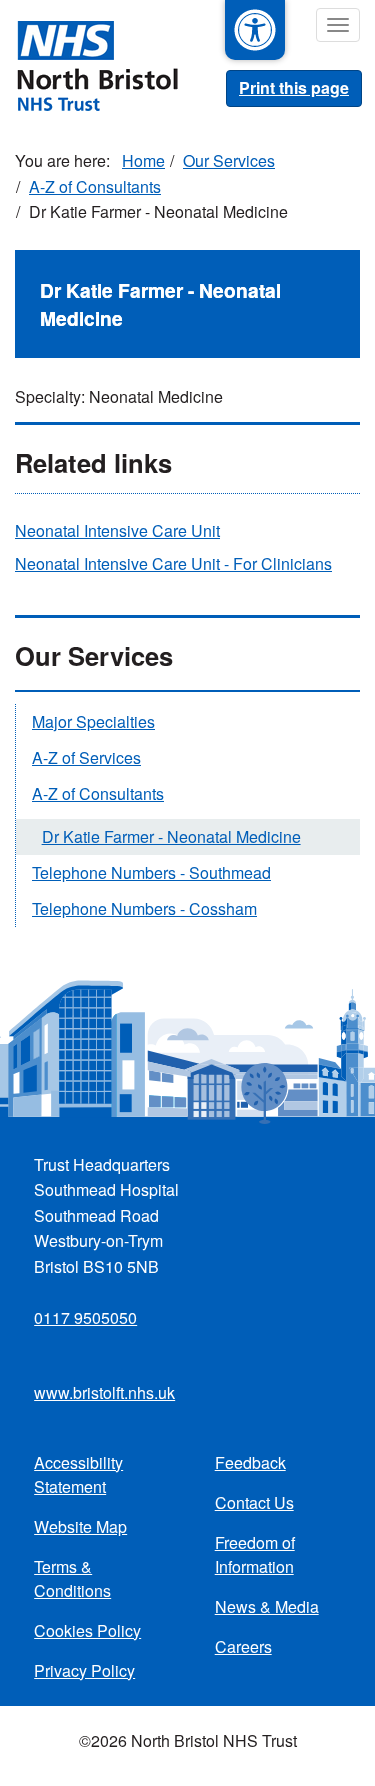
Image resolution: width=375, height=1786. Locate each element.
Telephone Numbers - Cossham (144, 908)
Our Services (229, 160)
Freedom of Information (255, 1554)
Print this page (294, 87)
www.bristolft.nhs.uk (104, 1392)
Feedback (250, 1462)
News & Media (267, 1606)
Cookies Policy (87, 1630)
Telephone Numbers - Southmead (151, 872)
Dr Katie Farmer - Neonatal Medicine (171, 836)
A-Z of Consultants (95, 186)
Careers (243, 1646)
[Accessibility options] (255, 30)
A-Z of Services (86, 757)
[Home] (89, 64)
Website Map (80, 1526)
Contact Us (254, 1502)
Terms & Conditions (72, 1578)
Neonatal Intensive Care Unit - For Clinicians (173, 563)
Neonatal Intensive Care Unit (117, 530)
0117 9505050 (85, 1317)
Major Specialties (93, 721)
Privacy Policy (84, 1670)
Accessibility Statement (78, 1474)
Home (143, 160)
